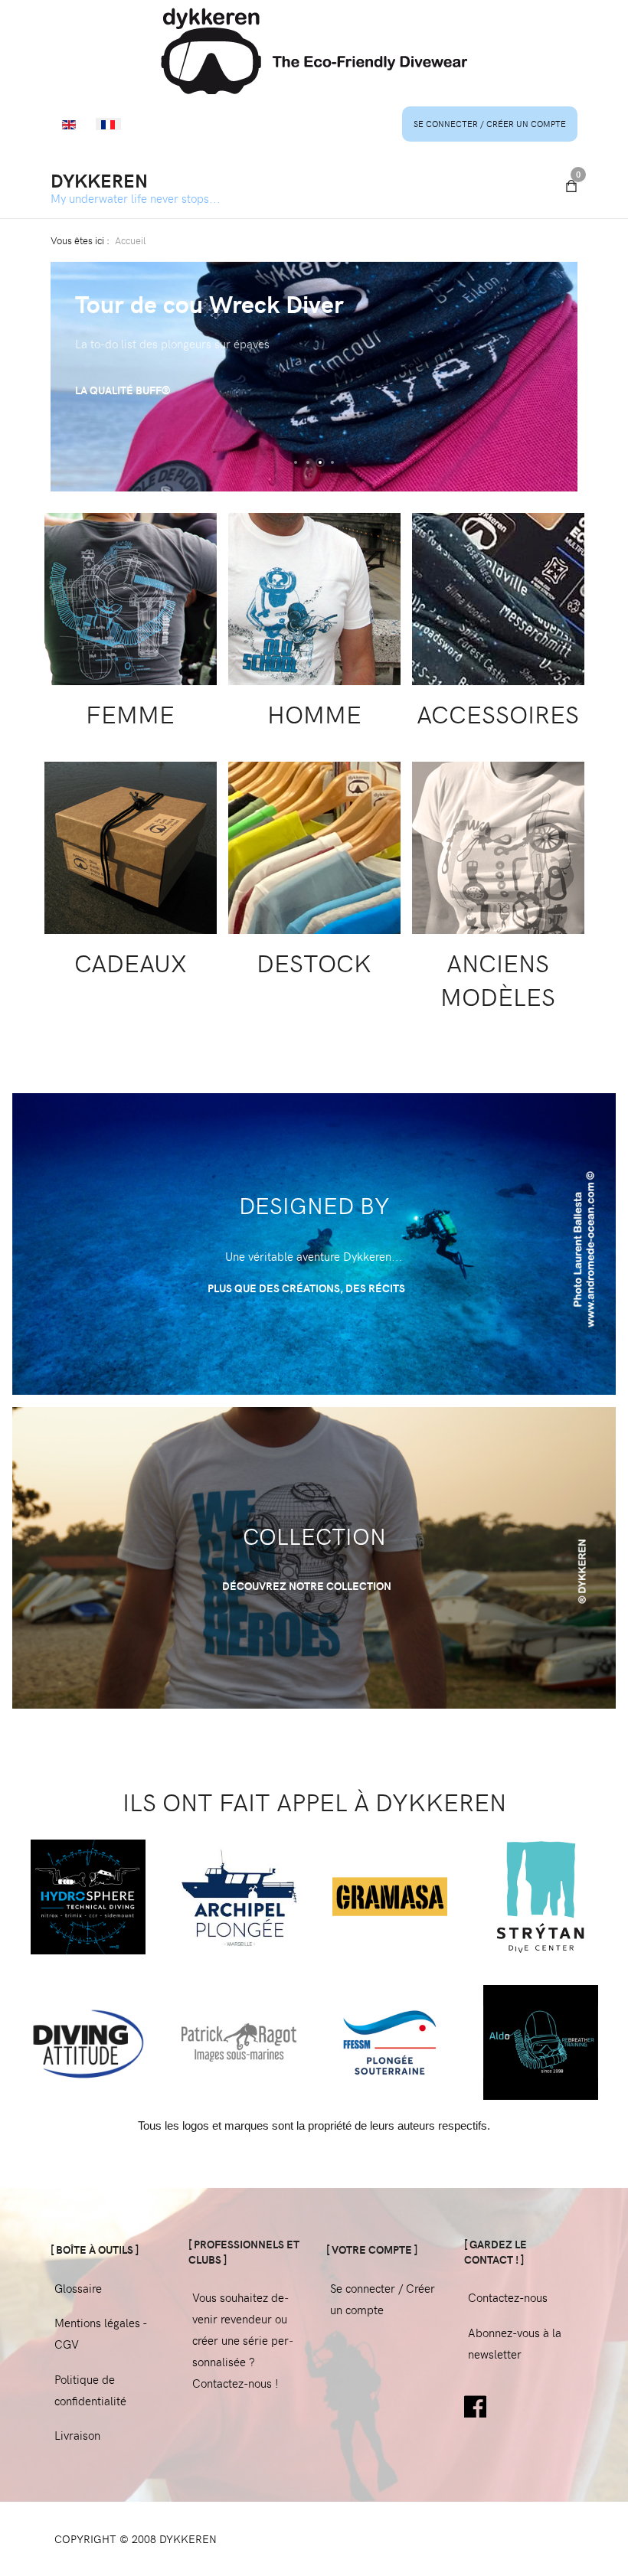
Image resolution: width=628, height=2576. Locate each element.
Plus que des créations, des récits (307, 1288)
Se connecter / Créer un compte (490, 124)
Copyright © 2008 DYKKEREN (136, 2539)
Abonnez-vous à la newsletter (515, 2343)
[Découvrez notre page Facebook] (475, 2405)
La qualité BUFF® (123, 390)
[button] (296, 462)
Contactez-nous (508, 2297)
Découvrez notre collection (308, 1586)
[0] (571, 186)
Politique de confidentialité (90, 2390)
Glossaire (78, 2288)
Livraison (77, 2435)
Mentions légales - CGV (100, 2333)
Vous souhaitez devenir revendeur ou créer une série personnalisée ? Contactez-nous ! (243, 2340)
